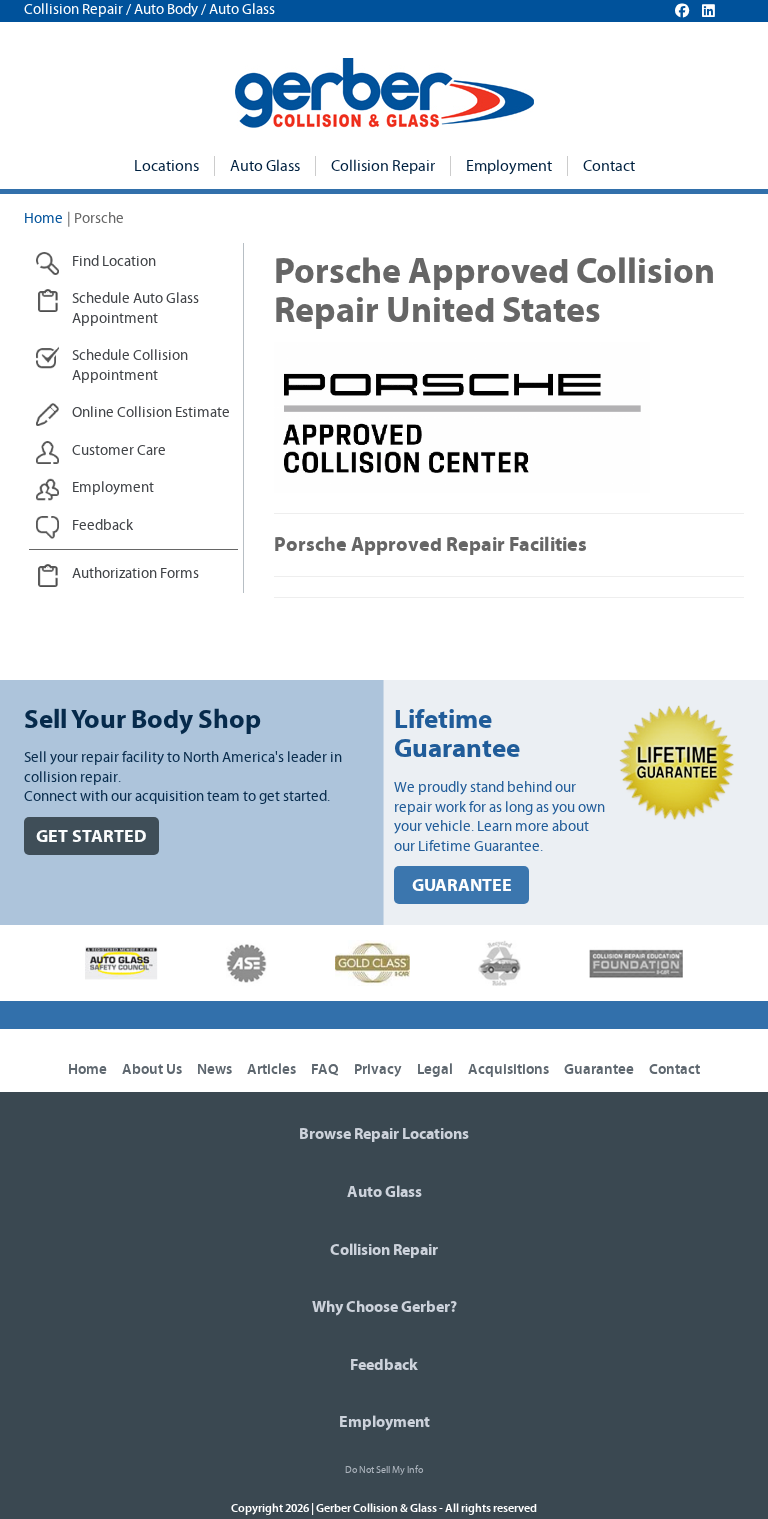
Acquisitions (508, 1069)
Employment (509, 166)
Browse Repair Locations (384, 1134)
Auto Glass (265, 166)
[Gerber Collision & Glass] (384, 93)
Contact (609, 166)
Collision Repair (383, 166)
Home (43, 218)
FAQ (325, 1069)
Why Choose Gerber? (384, 1307)
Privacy (378, 1069)
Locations (166, 166)
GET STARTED (91, 836)
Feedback (384, 1365)
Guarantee (599, 1069)
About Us (152, 1069)
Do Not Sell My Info (384, 1470)
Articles (271, 1069)
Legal (435, 1069)
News (214, 1069)
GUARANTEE (462, 885)
